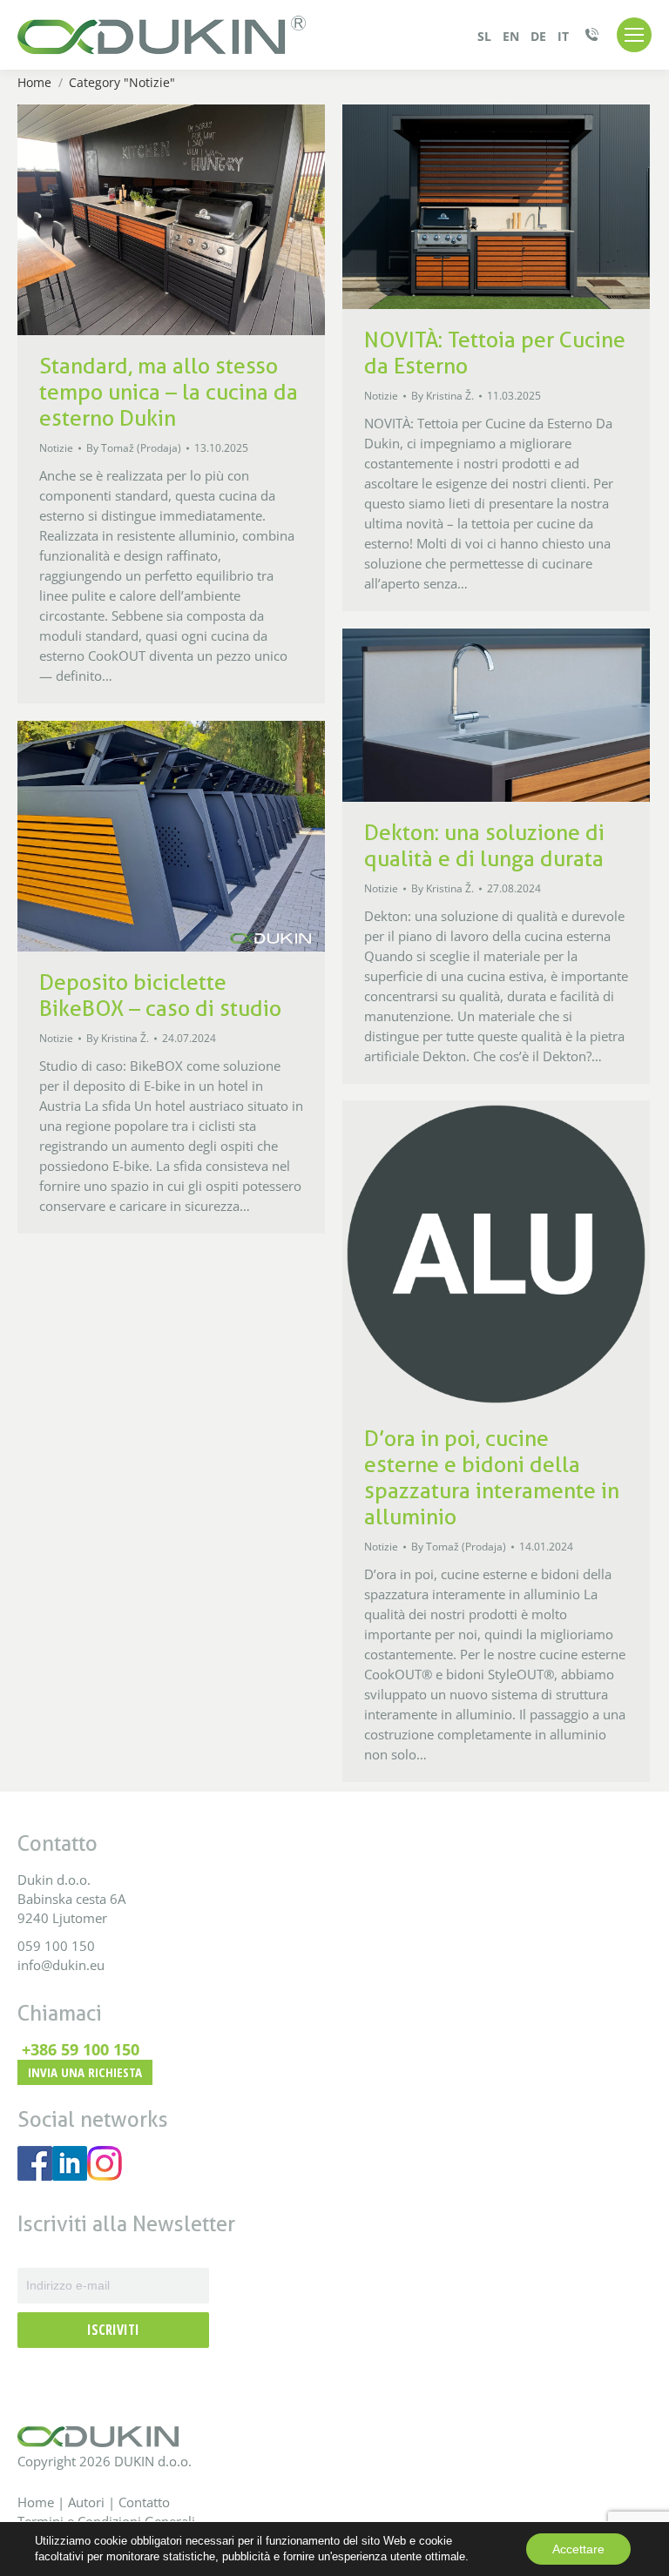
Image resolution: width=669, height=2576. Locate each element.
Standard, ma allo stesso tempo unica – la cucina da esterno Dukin (169, 392)
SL (484, 36)
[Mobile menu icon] (634, 35)
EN (511, 36)
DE (538, 36)
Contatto (144, 2502)
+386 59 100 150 (81, 2049)
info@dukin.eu (61, 1965)
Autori (88, 2502)
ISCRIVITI (113, 2330)
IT (563, 36)
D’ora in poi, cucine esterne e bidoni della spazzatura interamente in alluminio (492, 1477)
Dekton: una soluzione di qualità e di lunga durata (484, 845)
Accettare (578, 2549)
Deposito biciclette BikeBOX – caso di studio (160, 995)
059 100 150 (56, 1946)
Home (36, 2502)
